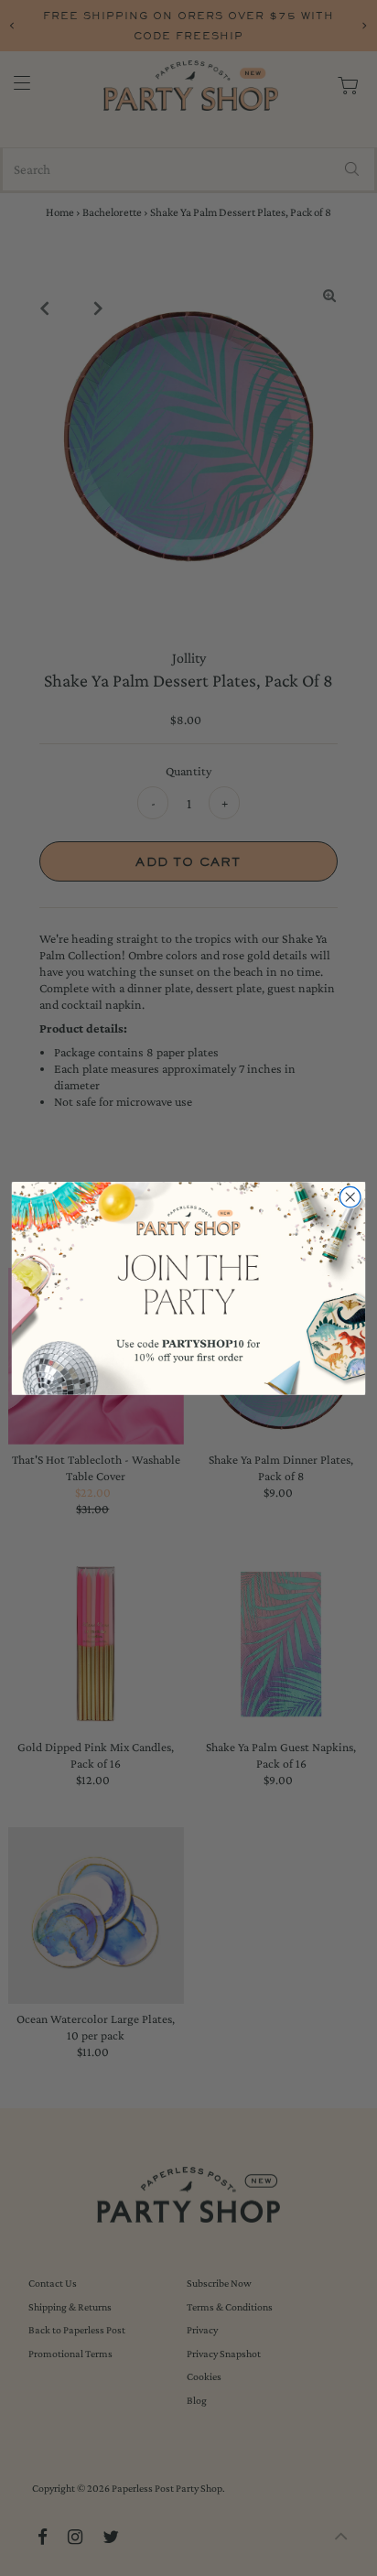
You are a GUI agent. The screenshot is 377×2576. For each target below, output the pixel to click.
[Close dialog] (350, 1197)
